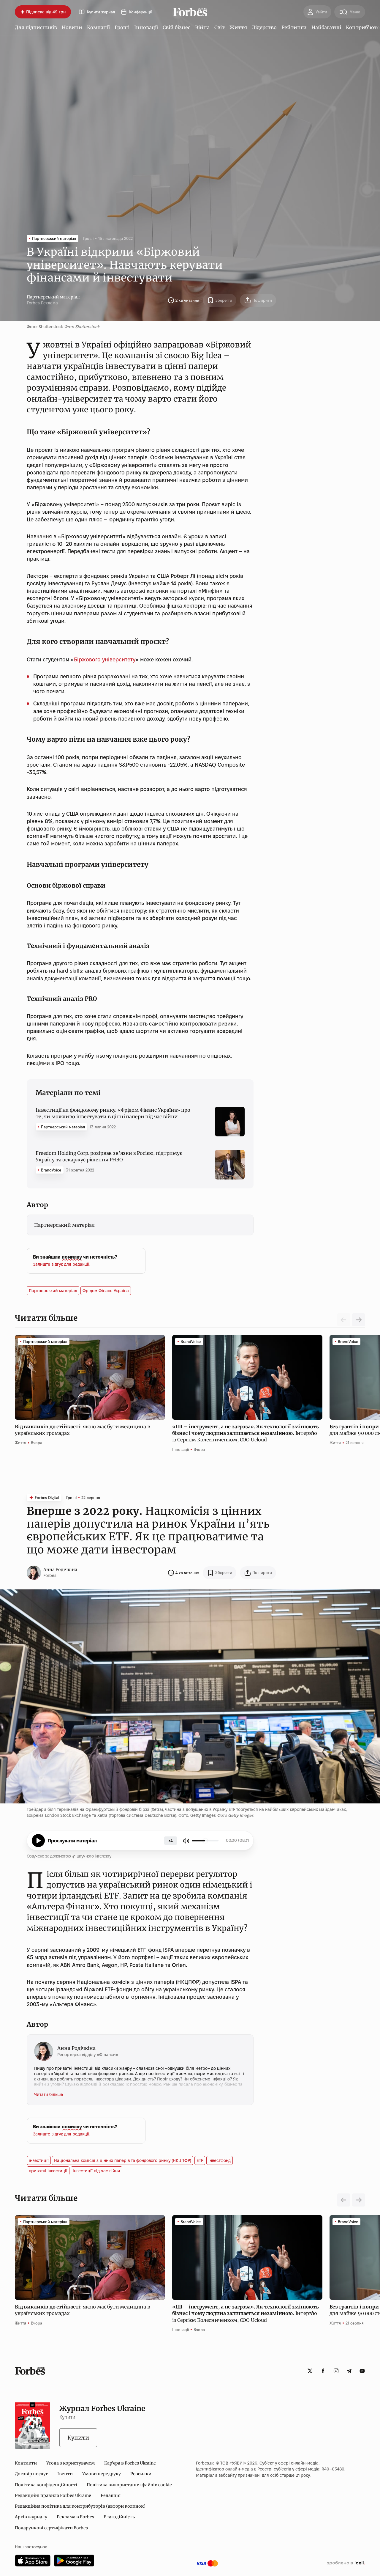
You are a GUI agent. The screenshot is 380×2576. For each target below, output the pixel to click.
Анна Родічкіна (60, 1569)
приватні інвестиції (48, 2171)
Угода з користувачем (71, 2463)
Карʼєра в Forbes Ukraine (130, 2463)
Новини (72, 27)
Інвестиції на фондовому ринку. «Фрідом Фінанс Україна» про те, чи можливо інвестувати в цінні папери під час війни (113, 1113)
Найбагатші (326, 27)
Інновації (146, 27)
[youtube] (362, 2371)
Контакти (26, 2463)
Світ (220, 27)
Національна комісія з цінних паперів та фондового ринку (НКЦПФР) (123, 2160)
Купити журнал (101, 12)
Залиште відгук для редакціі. (62, 1264)
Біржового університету (105, 659)
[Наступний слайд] (359, 1320)
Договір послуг (31, 2474)
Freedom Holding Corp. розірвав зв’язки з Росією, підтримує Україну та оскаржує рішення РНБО (109, 1156)
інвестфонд (220, 2160)
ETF (200, 2160)
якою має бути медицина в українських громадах (83, 1430)
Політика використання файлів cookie (129, 2485)
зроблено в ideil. (346, 2563)
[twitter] (310, 2371)
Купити (78, 2438)
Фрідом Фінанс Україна (106, 1291)
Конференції (140, 12)
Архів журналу (31, 2517)
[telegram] (349, 2371)
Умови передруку (102, 2474)
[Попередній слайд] (344, 2200)
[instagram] (336, 2371)
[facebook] (323, 2371)
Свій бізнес (176, 27)
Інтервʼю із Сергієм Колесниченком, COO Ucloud (246, 1433)
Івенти (65, 2474)
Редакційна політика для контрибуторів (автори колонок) (80, 2506)
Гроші (122, 27)
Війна (202, 27)
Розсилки (141, 2474)
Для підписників (36, 27)
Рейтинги (294, 27)
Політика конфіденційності (46, 2485)
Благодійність (119, 2517)
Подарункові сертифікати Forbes (51, 2528)
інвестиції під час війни (96, 2171)
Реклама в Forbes (75, 2517)
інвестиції (39, 2160)
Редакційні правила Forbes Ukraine (53, 2495)
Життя (238, 27)
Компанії (98, 27)
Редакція (111, 2495)
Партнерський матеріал (53, 297)
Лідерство (264, 27)
